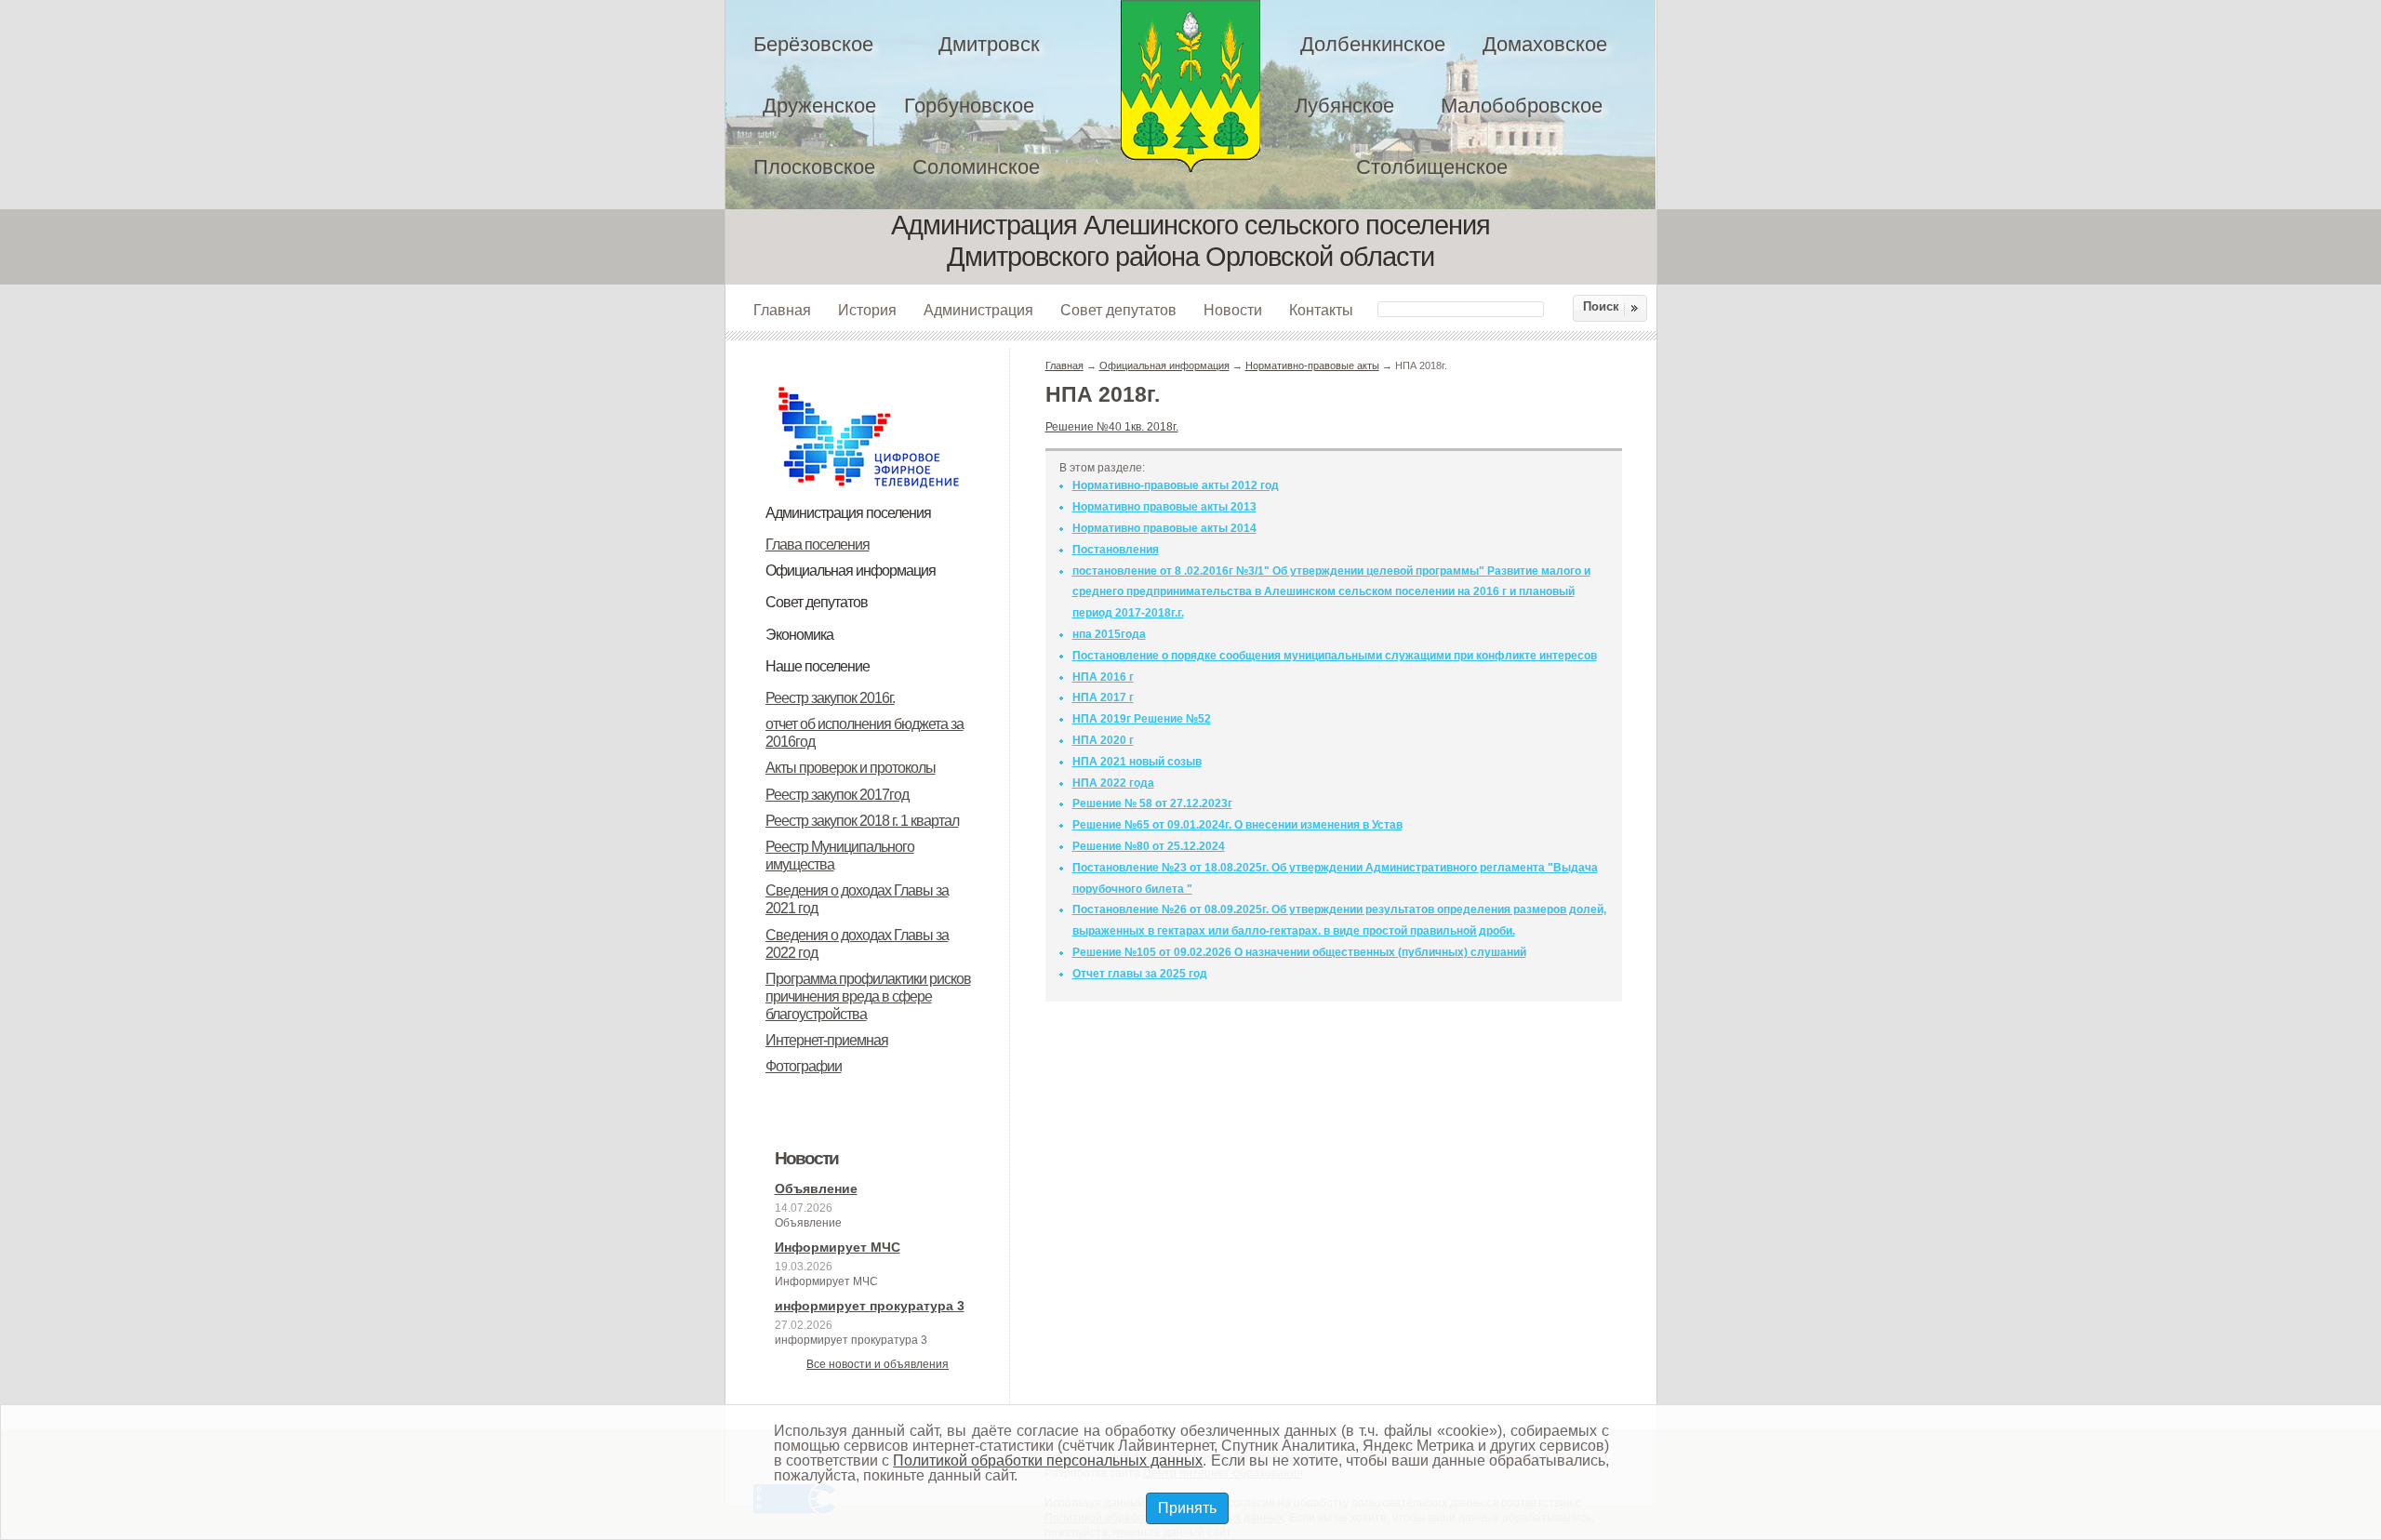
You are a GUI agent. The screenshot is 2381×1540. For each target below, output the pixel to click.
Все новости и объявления (878, 1364)
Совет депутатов (1118, 310)
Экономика (799, 635)
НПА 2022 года (1113, 783)
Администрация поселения (848, 513)
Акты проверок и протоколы (851, 768)
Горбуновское (969, 106)
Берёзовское (813, 44)
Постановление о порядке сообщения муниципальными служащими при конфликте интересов (1335, 656)
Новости (1233, 310)
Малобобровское (1522, 106)
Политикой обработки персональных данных (1048, 1460)
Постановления (1116, 550)
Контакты (1321, 310)
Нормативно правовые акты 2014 (1164, 528)
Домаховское (1545, 44)
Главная (782, 310)
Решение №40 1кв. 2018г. (1112, 427)
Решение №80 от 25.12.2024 (1149, 846)
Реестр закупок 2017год (837, 795)
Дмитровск (989, 44)
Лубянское (1344, 106)
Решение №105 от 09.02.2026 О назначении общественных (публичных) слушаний (1299, 952)
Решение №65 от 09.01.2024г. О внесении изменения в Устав (1237, 825)
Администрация (978, 310)
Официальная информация (851, 571)
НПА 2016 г (1103, 677)
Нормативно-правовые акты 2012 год (1176, 485)
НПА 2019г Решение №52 (1142, 719)
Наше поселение (818, 666)
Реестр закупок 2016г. (830, 698)
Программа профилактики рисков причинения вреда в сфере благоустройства (868, 996)
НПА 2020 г (1103, 740)
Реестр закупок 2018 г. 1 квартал (862, 821)
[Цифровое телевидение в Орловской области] (869, 384)
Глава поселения (818, 544)
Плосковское (814, 167)
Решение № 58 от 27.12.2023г (1152, 803)
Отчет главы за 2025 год (1140, 974)
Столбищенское (1432, 167)
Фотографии (804, 1066)
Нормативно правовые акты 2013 (1164, 507)
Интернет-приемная (827, 1040)
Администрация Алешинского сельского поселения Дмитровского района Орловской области (1190, 86)
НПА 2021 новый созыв (1137, 762)
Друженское (819, 106)
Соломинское (976, 167)
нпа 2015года (1109, 634)
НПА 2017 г (1103, 697)
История (867, 310)
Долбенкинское (1373, 44)
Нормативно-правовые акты (1312, 365)
